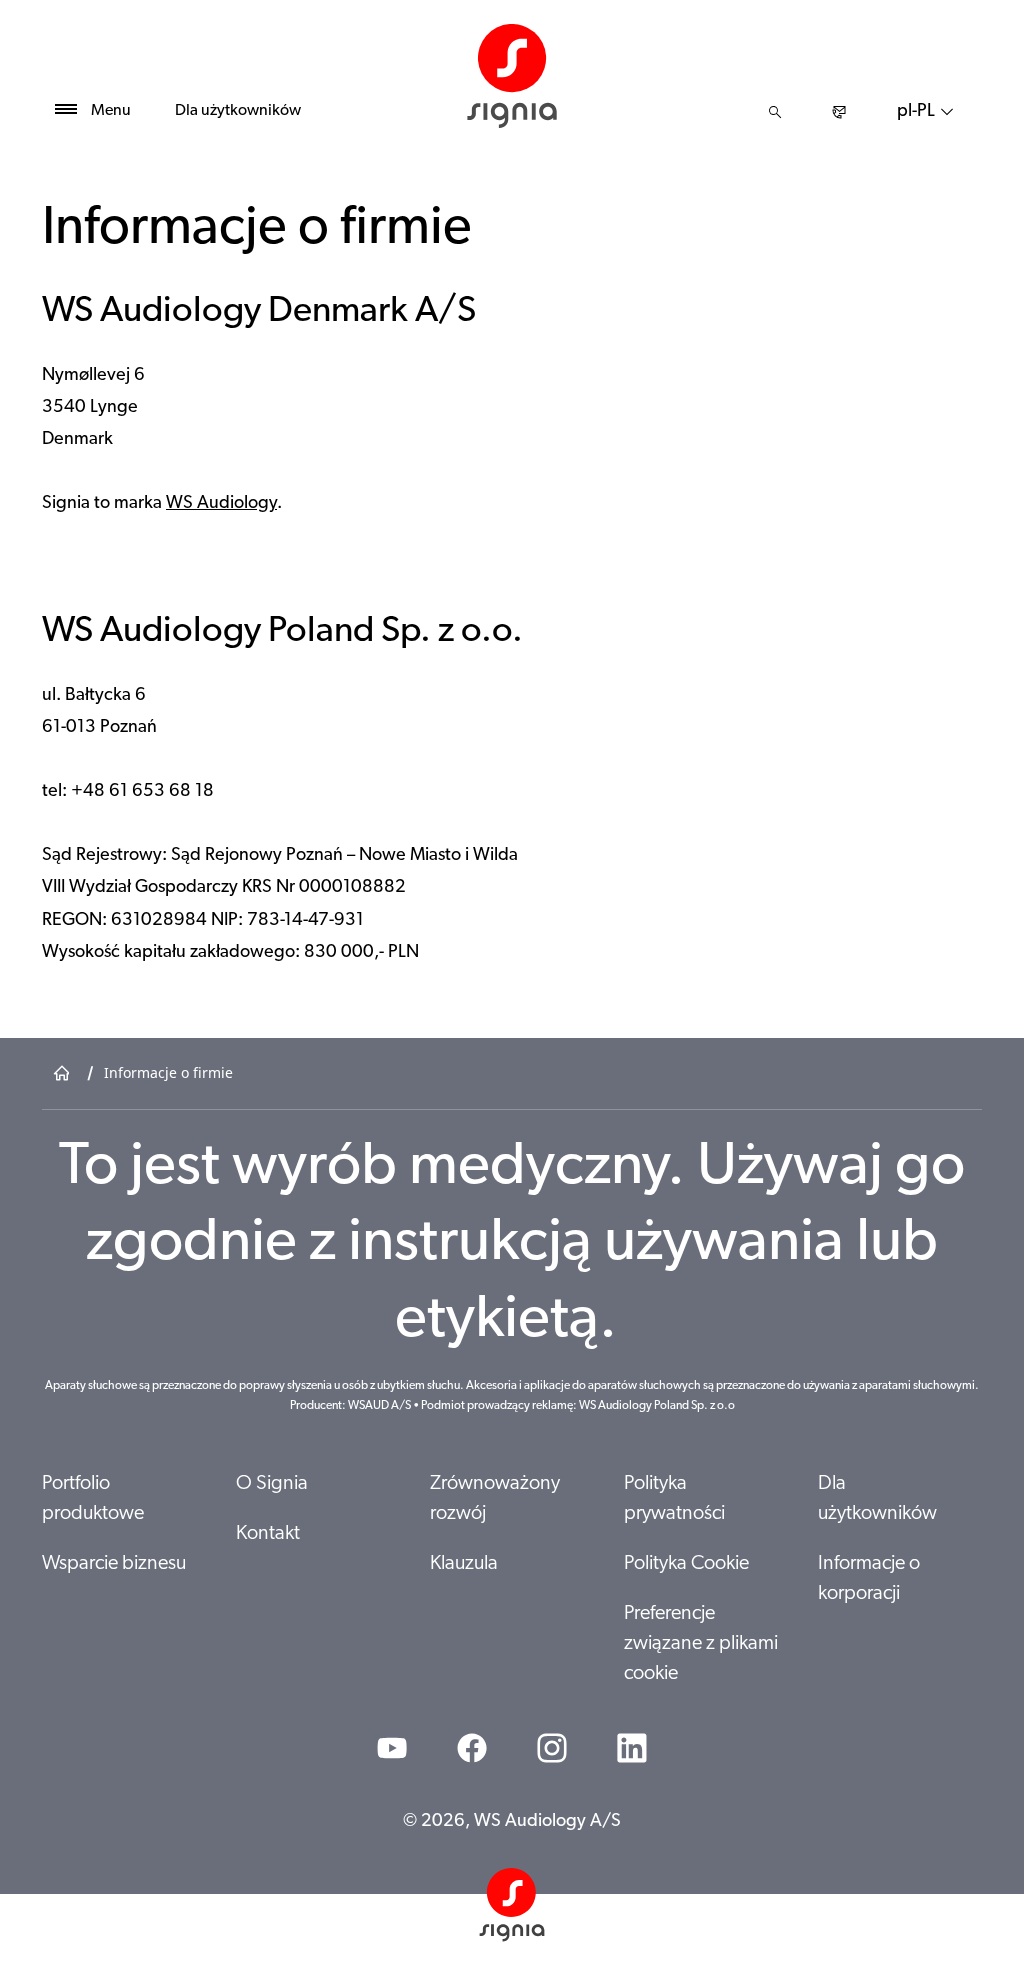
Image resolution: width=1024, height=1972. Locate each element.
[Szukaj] (775, 112)
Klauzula (464, 1564)
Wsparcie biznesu (114, 1564)
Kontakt (268, 1534)
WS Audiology (221, 504)
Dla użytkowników (238, 111)
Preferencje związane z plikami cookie (701, 1644)
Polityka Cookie (686, 1564)
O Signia (272, 1484)
